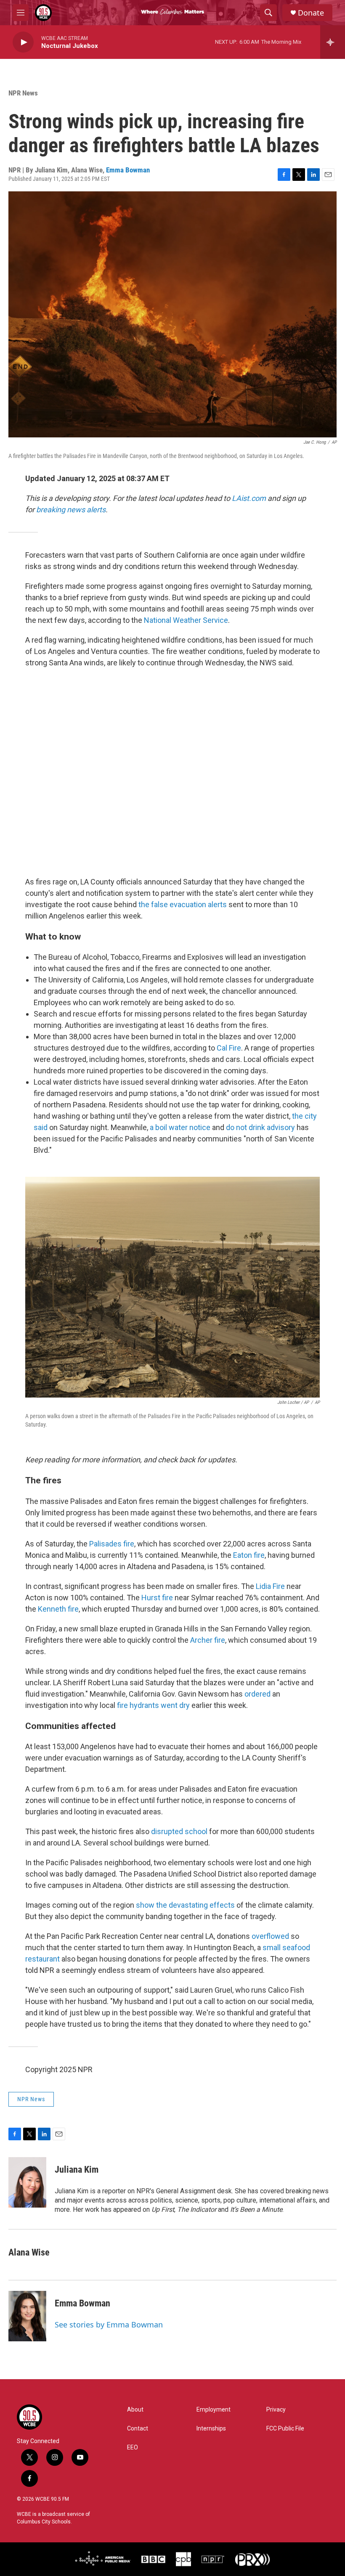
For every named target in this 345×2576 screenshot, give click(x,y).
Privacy (276, 2410)
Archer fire (208, 1640)
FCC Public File (285, 2429)
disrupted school (179, 1831)
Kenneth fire (58, 1609)
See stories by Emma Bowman (109, 2324)
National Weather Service (186, 620)
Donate (311, 13)
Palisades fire (112, 1544)
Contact (138, 2429)
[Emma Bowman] (27, 2316)
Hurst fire (157, 1598)
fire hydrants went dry (153, 1705)
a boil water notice (180, 1127)
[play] (23, 42)
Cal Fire (229, 1048)
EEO (133, 2448)
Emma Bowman (128, 170)
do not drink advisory (260, 1127)
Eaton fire (249, 1555)
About (135, 2410)
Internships (211, 2429)
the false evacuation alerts (183, 904)
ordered (257, 1694)
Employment (214, 2410)
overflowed (270, 1936)
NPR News (23, 93)
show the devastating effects (185, 1905)
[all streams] (333, 42)
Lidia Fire (270, 1586)
